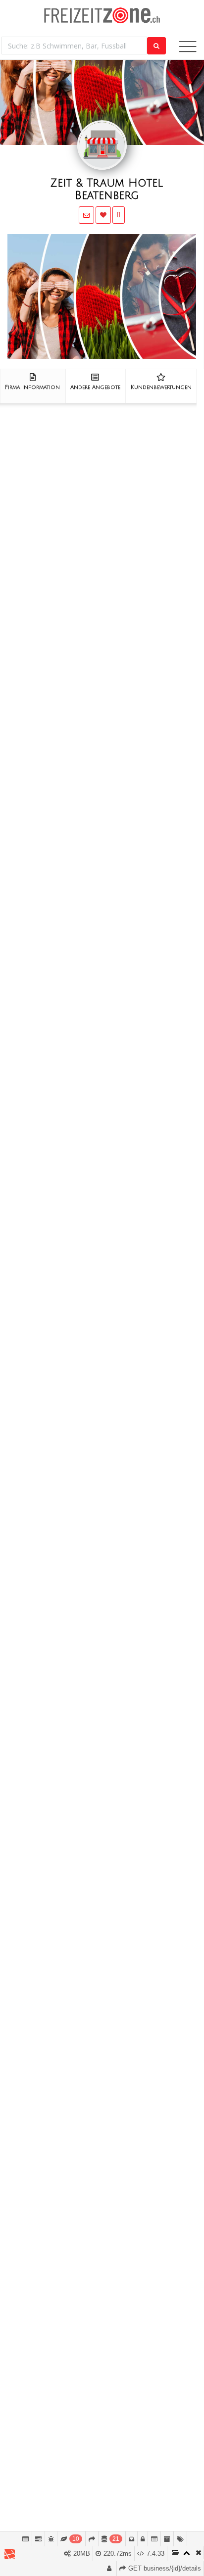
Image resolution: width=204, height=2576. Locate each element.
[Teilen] (119, 215)
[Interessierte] (103, 215)
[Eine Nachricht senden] (86, 215)
